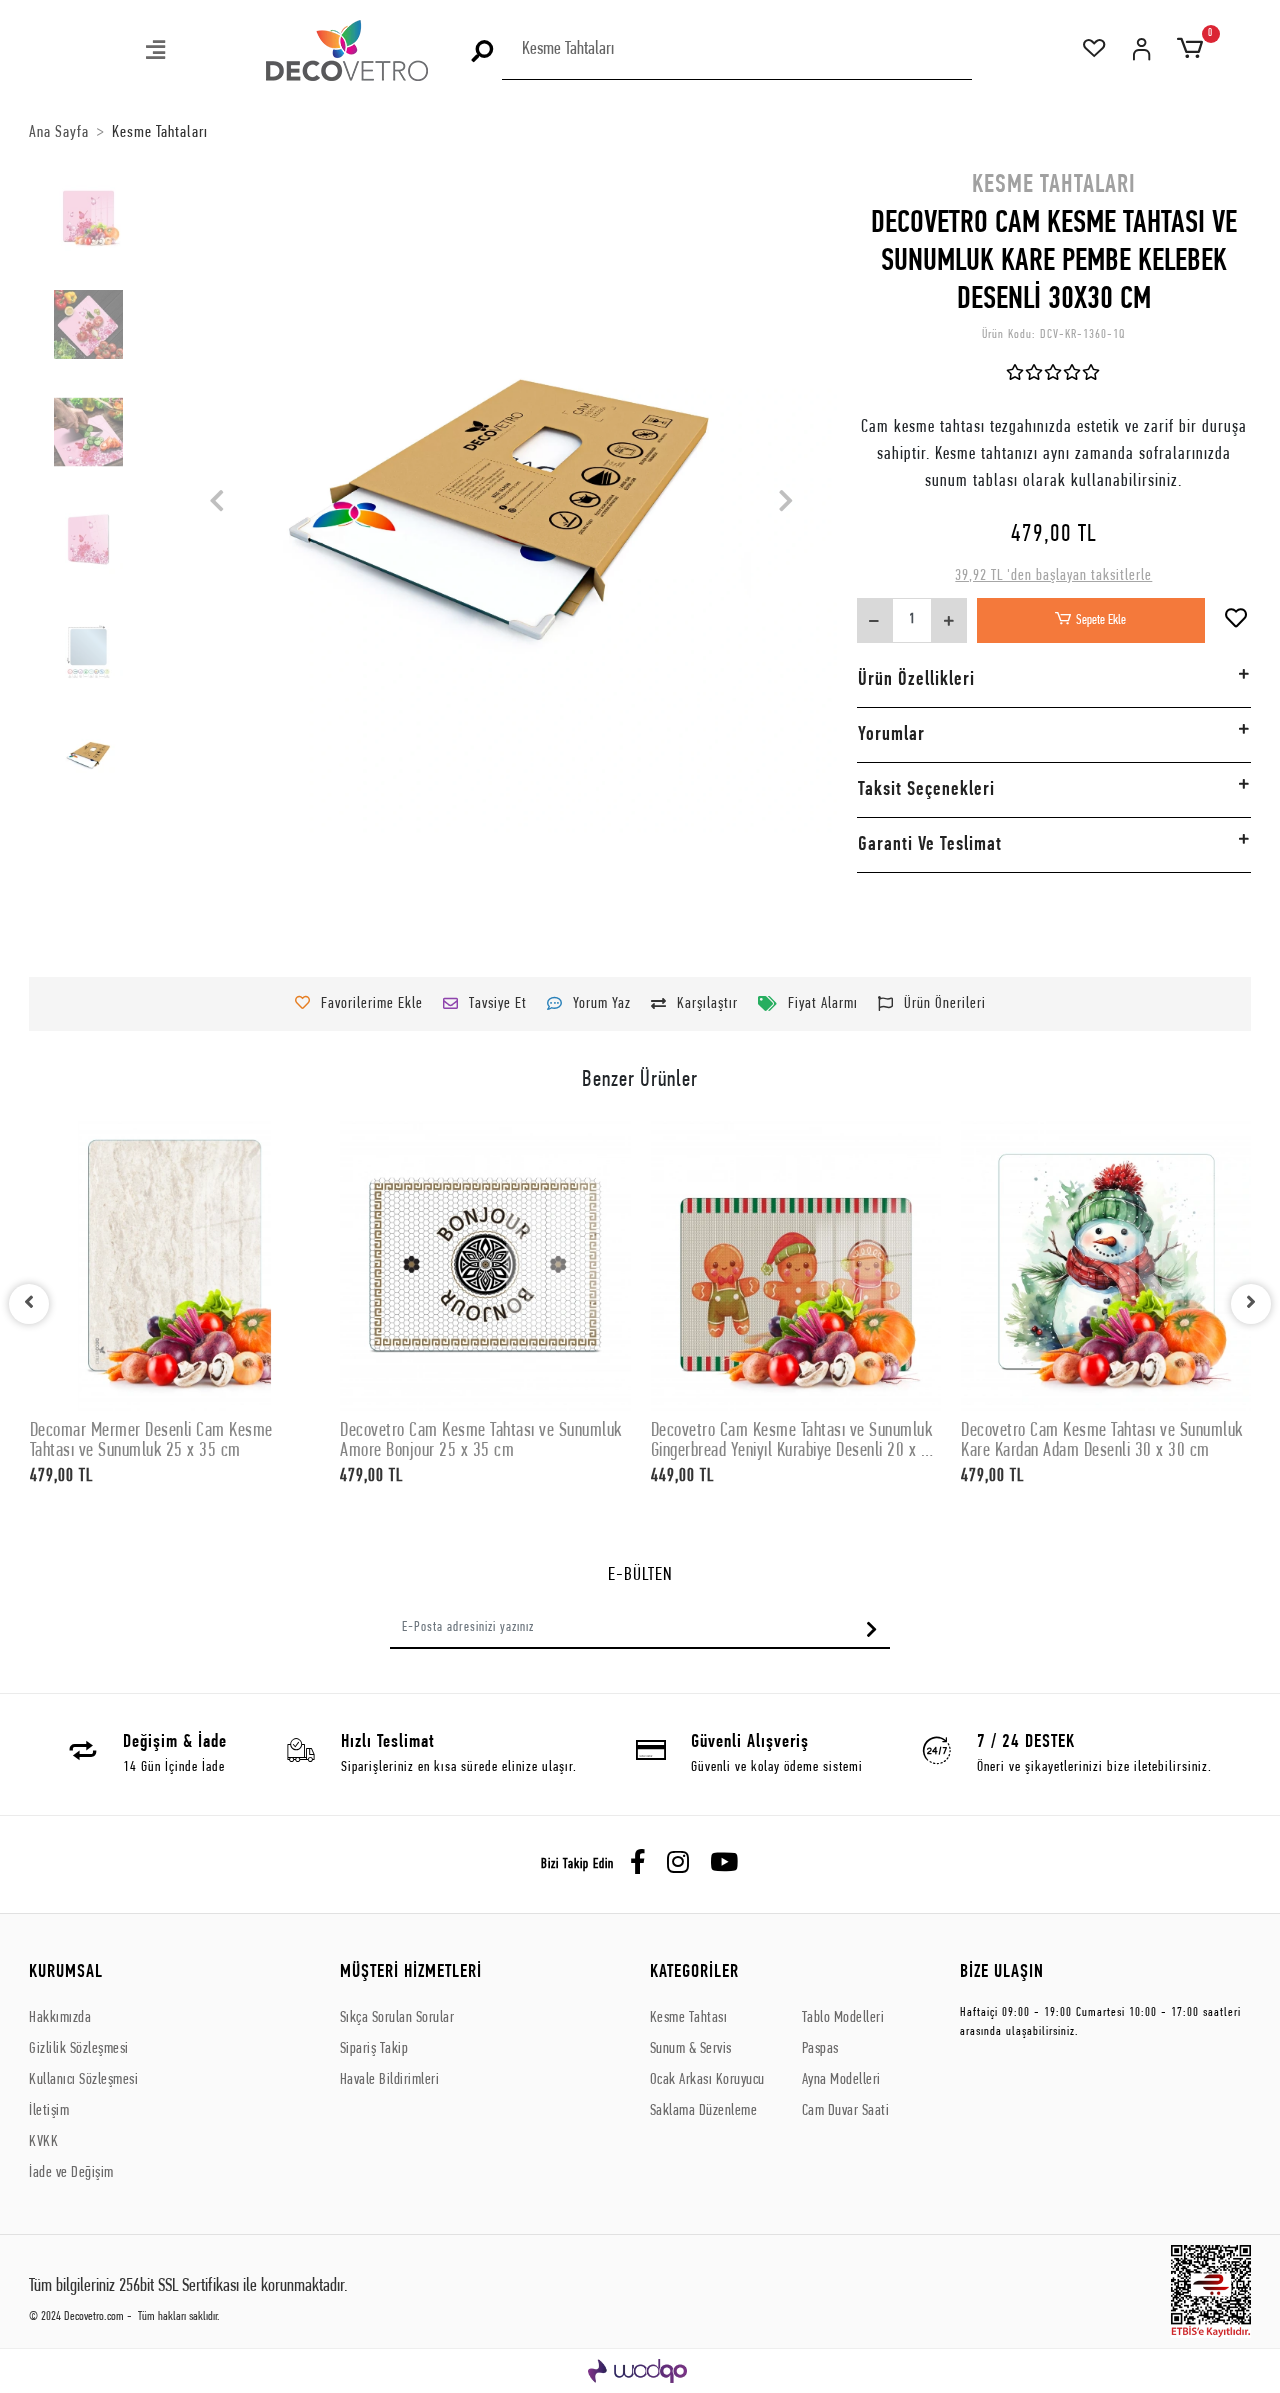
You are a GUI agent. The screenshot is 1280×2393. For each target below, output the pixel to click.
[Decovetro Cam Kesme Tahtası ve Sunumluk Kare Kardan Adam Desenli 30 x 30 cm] (1106, 1266)
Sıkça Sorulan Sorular (397, 2018)
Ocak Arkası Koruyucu (707, 2080)
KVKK (43, 2142)
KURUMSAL (66, 1972)
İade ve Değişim (71, 2173)
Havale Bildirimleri (390, 2080)
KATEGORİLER (694, 1972)
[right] (1251, 1304)
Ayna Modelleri (841, 2080)
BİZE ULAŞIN (1002, 1972)
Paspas (820, 2049)
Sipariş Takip (374, 2049)
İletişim (49, 2111)
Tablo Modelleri (843, 2018)
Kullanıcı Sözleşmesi (83, 2080)
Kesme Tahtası (689, 2018)
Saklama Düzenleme (704, 2111)
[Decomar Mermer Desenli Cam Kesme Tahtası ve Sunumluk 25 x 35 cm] (175, 1266)
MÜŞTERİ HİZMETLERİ (411, 1972)
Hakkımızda (60, 2018)
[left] (29, 1304)
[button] (157, 52)
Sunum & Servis (691, 2049)
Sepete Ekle (1101, 620)
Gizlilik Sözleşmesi (79, 2049)
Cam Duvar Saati (846, 2111)
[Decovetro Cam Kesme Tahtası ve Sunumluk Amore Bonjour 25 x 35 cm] (485, 1266)
